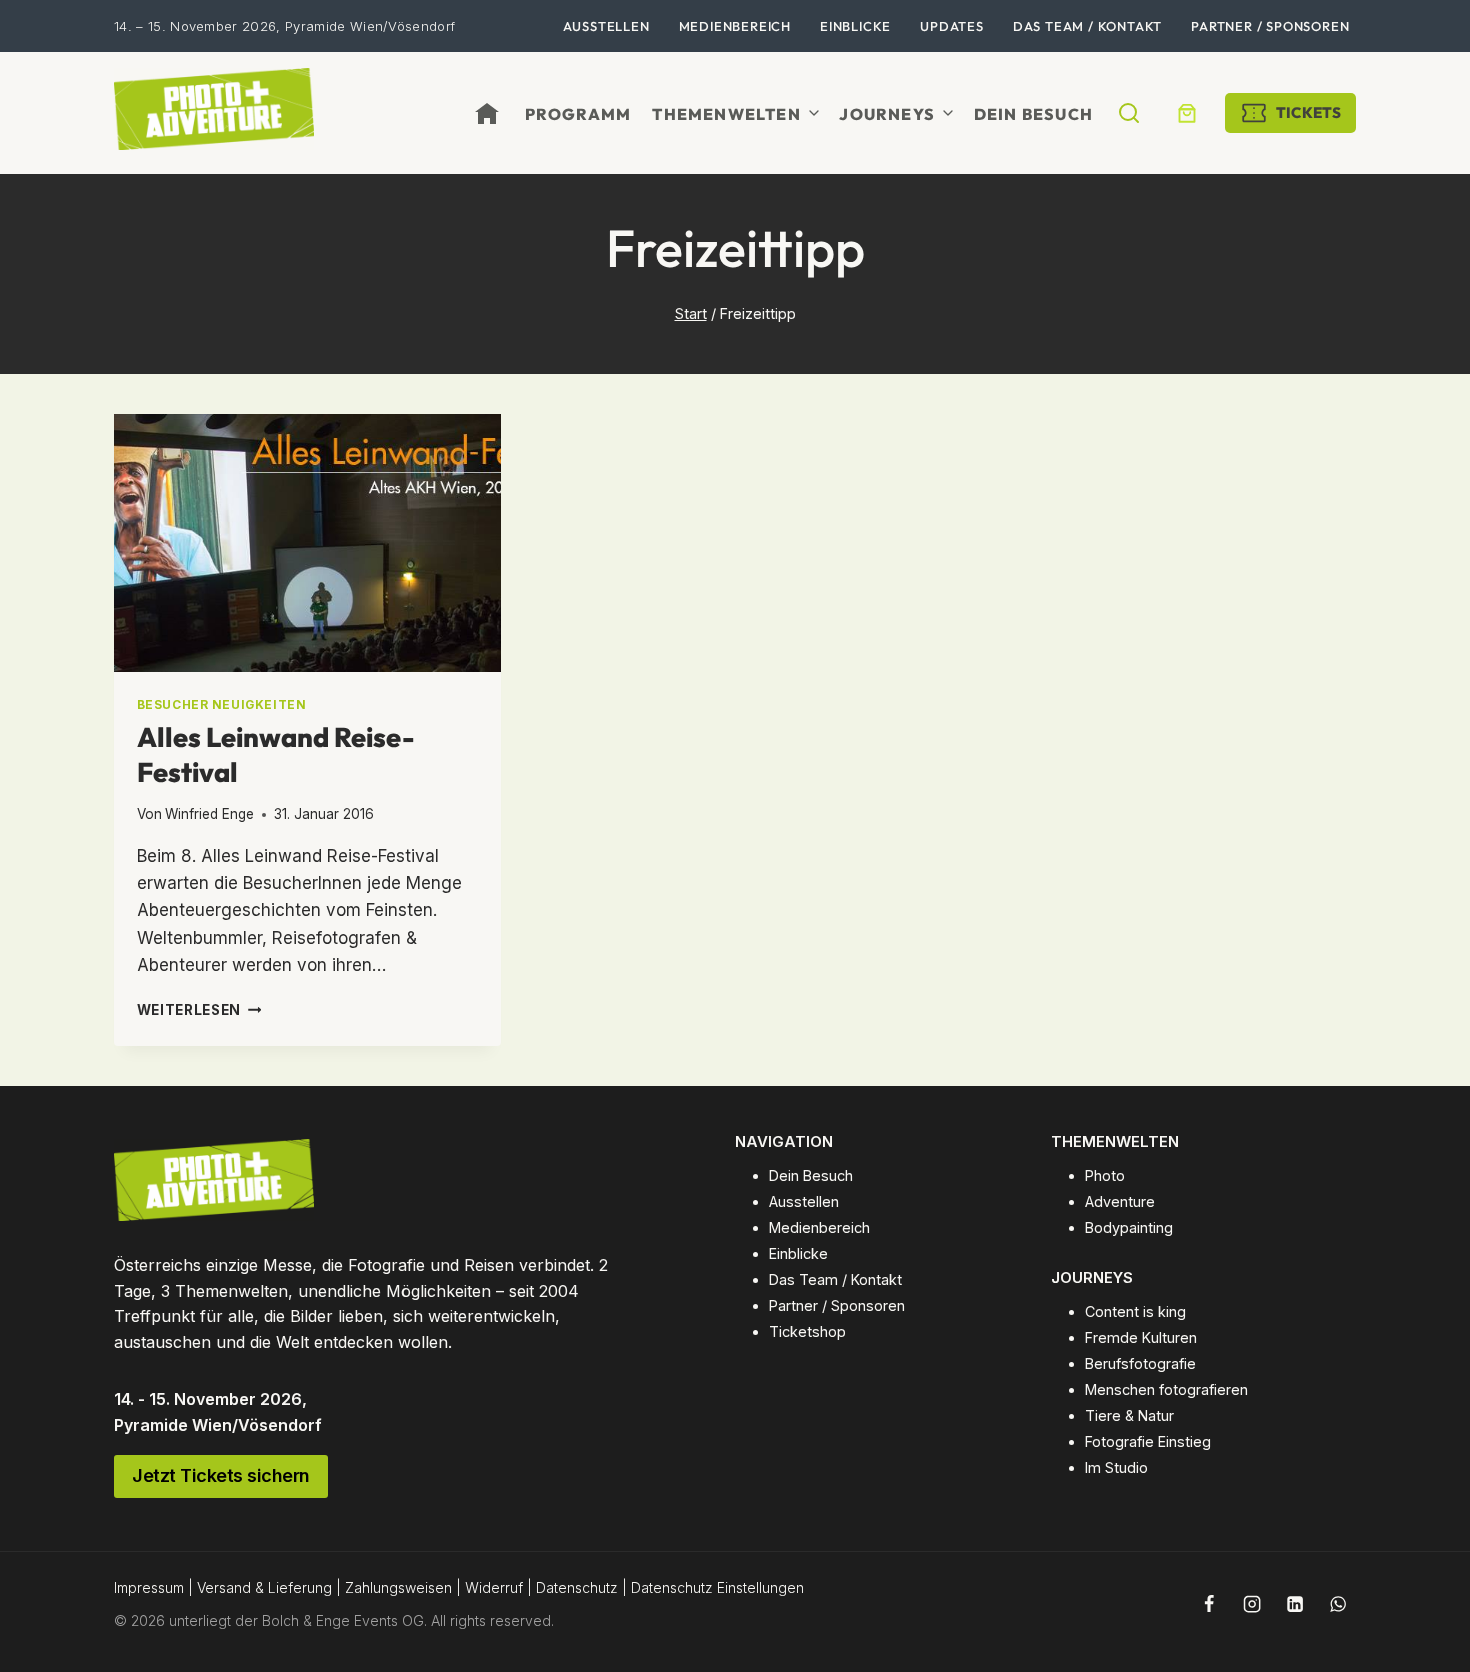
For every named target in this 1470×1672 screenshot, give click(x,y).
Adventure (1120, 1201)
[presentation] (307, 543)
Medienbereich (735, 26)
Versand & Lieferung (264, 1587)
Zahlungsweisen (398, 1587)
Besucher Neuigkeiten (222, 704)
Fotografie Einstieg (1148, 1441)
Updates (952, 26)
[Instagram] (1252, 1604)
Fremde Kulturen (1141, 1337)
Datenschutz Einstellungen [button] (717, 1587)
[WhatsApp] (1338, 1604)
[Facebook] (1209, 1604)
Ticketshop (807, 1331)
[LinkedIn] (1295, 1604)
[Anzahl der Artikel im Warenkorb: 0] (1187, 113)
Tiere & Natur (1129, 1415)
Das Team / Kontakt (1087, 26)
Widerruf (494, 1587)
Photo (1105, 1175)
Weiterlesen (199, 1010)
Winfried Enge (209, 814)
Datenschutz (577, 1587)
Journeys (887, 114)
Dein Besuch (1033, 114)
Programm (578, 114)
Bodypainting (1129, 1227)
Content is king (1135, 1311)
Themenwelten (726, 114)
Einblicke (855, 26)
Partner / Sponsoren (1270, 26)
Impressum (149, 1587)
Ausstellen (606, 26)
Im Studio (1116, 1467)
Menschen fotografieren (1166, 1389)
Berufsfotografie (1140, 1363)
